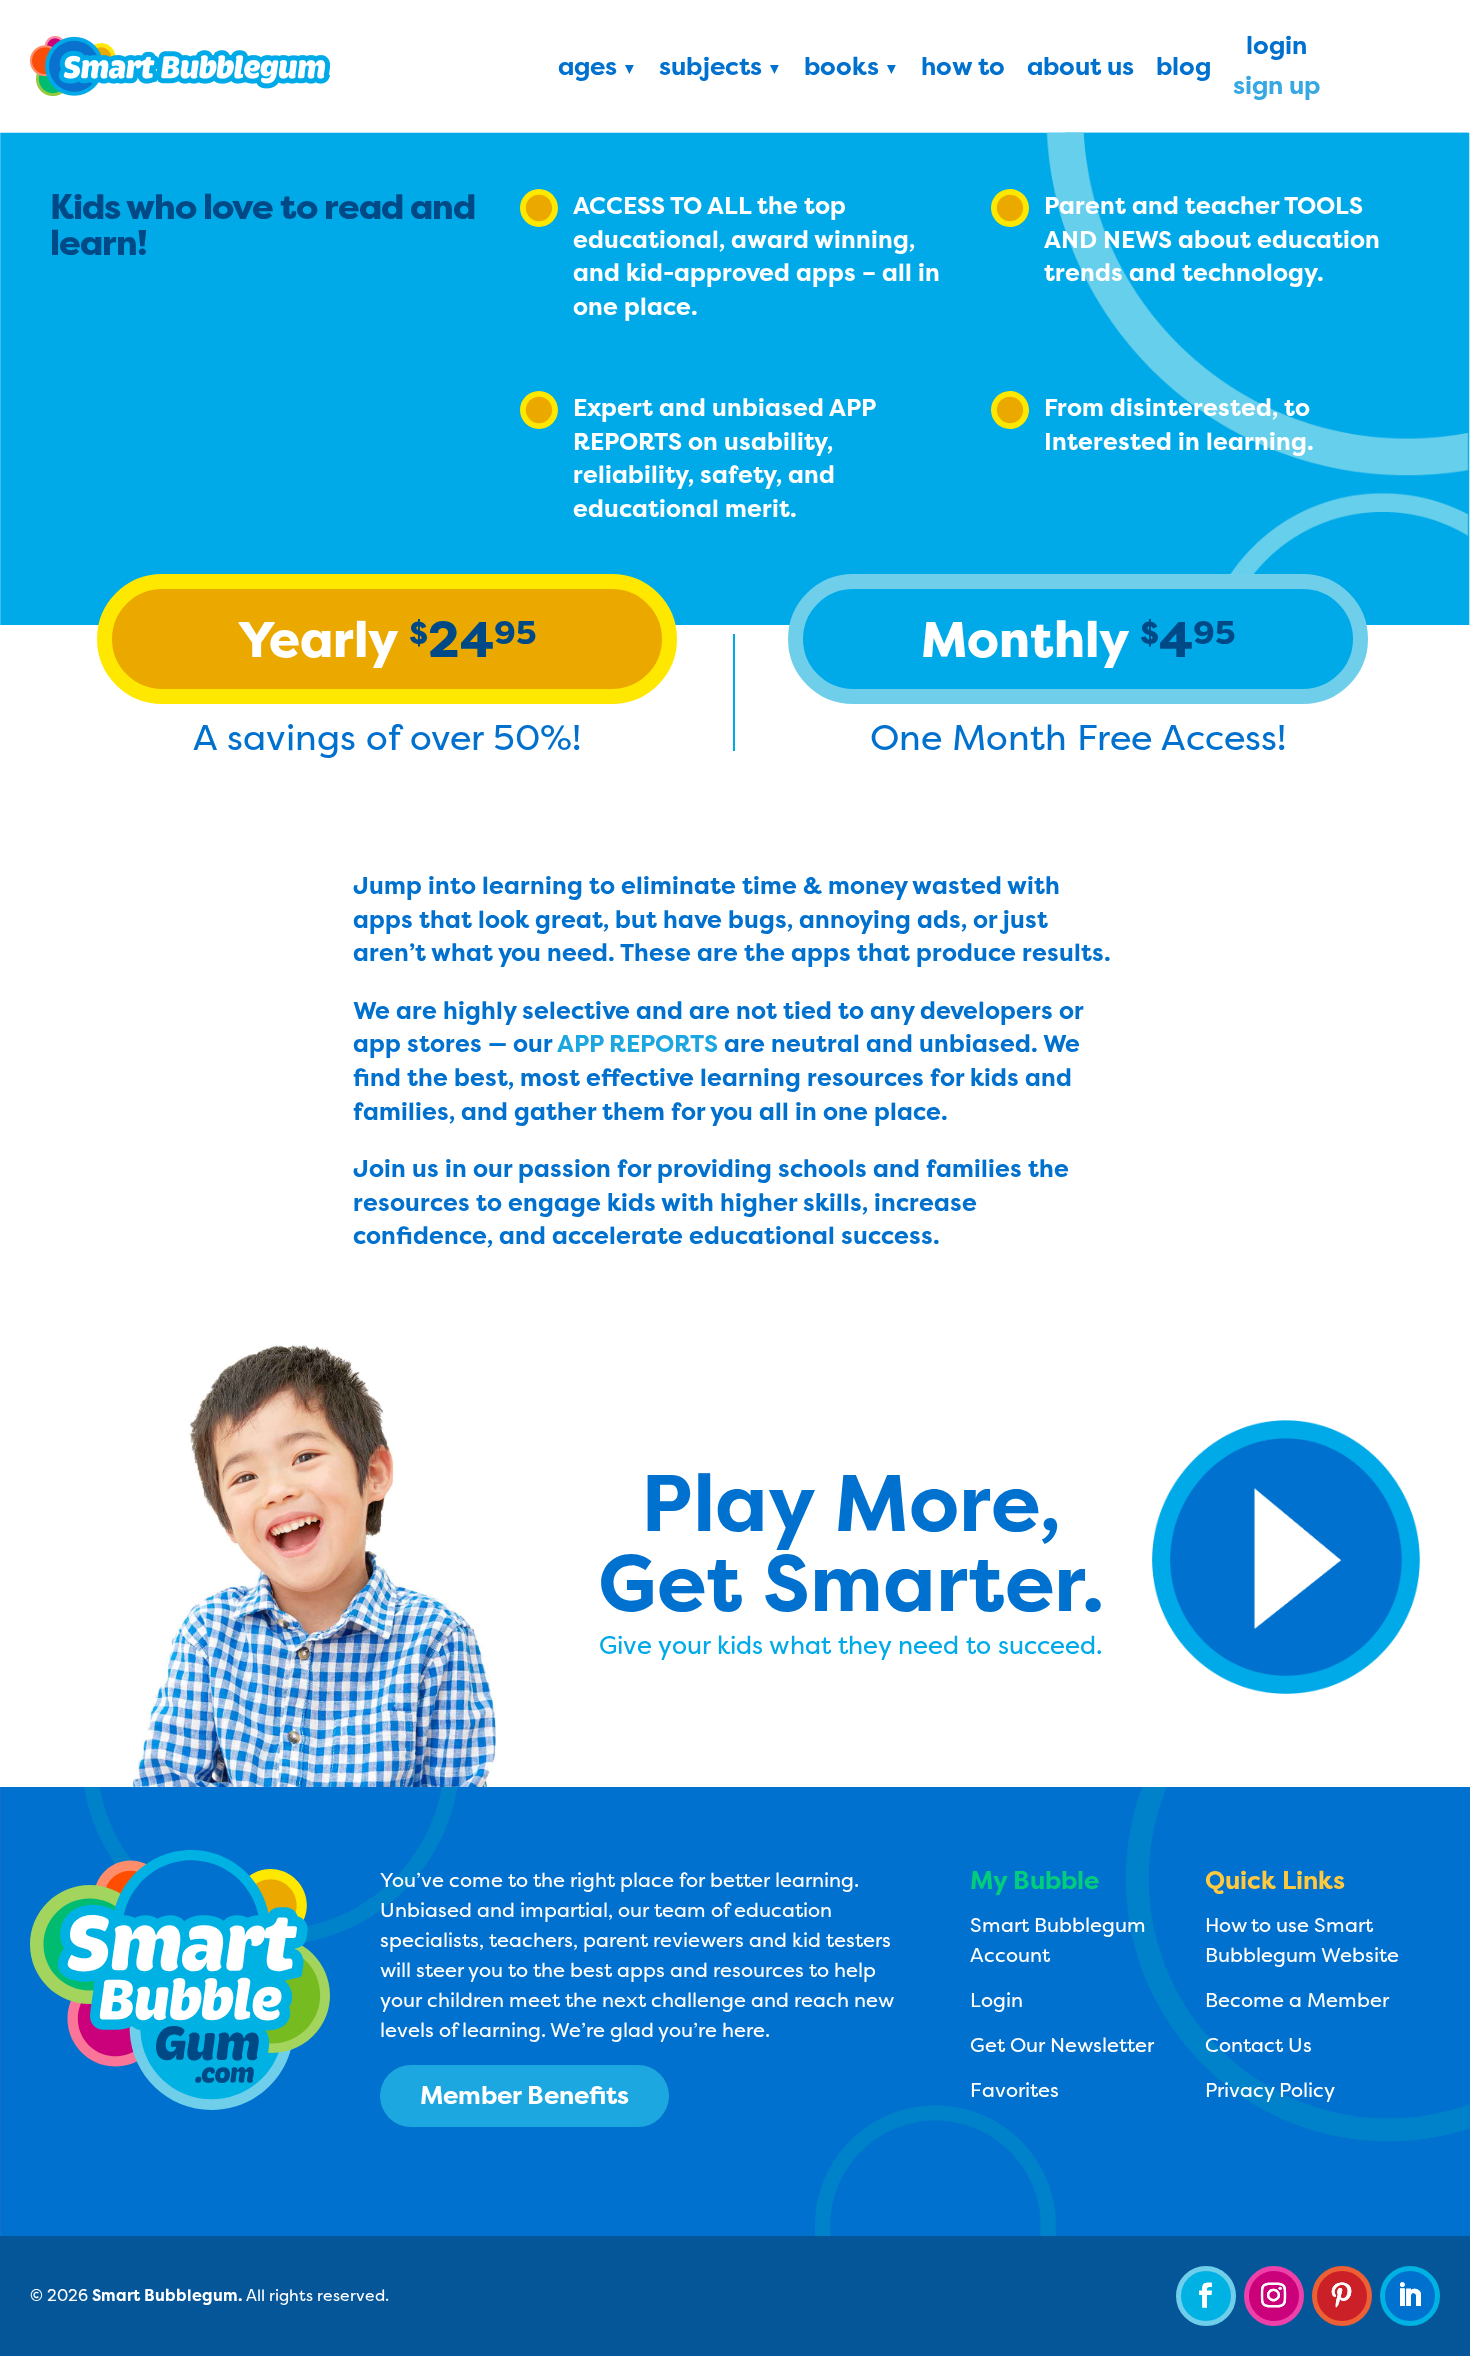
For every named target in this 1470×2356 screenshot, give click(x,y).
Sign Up (1276, 89)
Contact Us (1258, 2044)
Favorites (1014, 2089)
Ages (587, 70)
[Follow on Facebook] (1206, 2296)
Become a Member (1297, 1999)
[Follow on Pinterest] (1342, 2296)
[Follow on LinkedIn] (1410, 2296)
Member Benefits (524, 2095)
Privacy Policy (1270, 2089)
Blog (1183, 70)
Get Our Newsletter (1062, 2044)
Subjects (710, 70)
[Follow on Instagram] (1274, 2296)
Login (1276, 49)
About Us (1080, 70)
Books (841, 70)
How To (963, 70)
